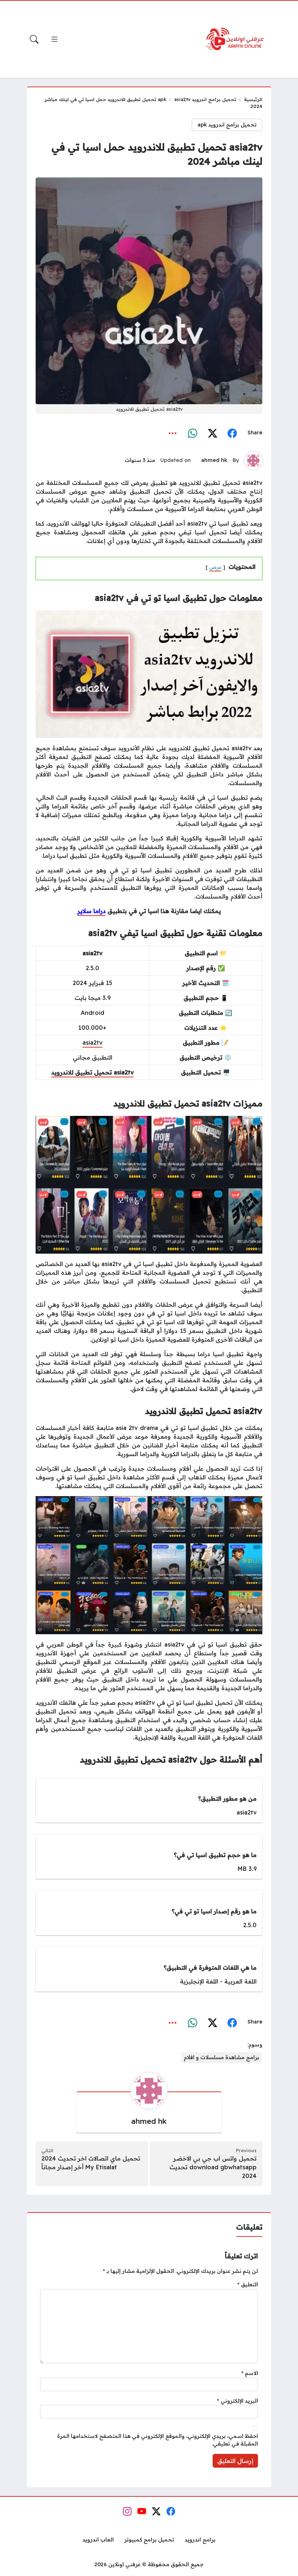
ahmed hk (214, 460)
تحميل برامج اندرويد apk (197, 99)
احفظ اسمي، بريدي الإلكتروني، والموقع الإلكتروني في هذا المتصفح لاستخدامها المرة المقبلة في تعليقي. (158, 2440)
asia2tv (92, 1042)
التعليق (248, 2284)
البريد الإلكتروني (237, 2401)
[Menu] (55, 39)
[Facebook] (232, 433)
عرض (215, 567)
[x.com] (212, 433)
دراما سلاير (92, 911)
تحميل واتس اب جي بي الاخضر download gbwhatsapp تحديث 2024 (213, 2167)
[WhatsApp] (193, 433)
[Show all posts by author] (253, 461)
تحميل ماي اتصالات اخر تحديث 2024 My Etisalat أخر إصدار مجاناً (91, 2163)
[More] (173, 433)
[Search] (34, 39)
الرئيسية (253, 99)
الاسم (250, 2373)
